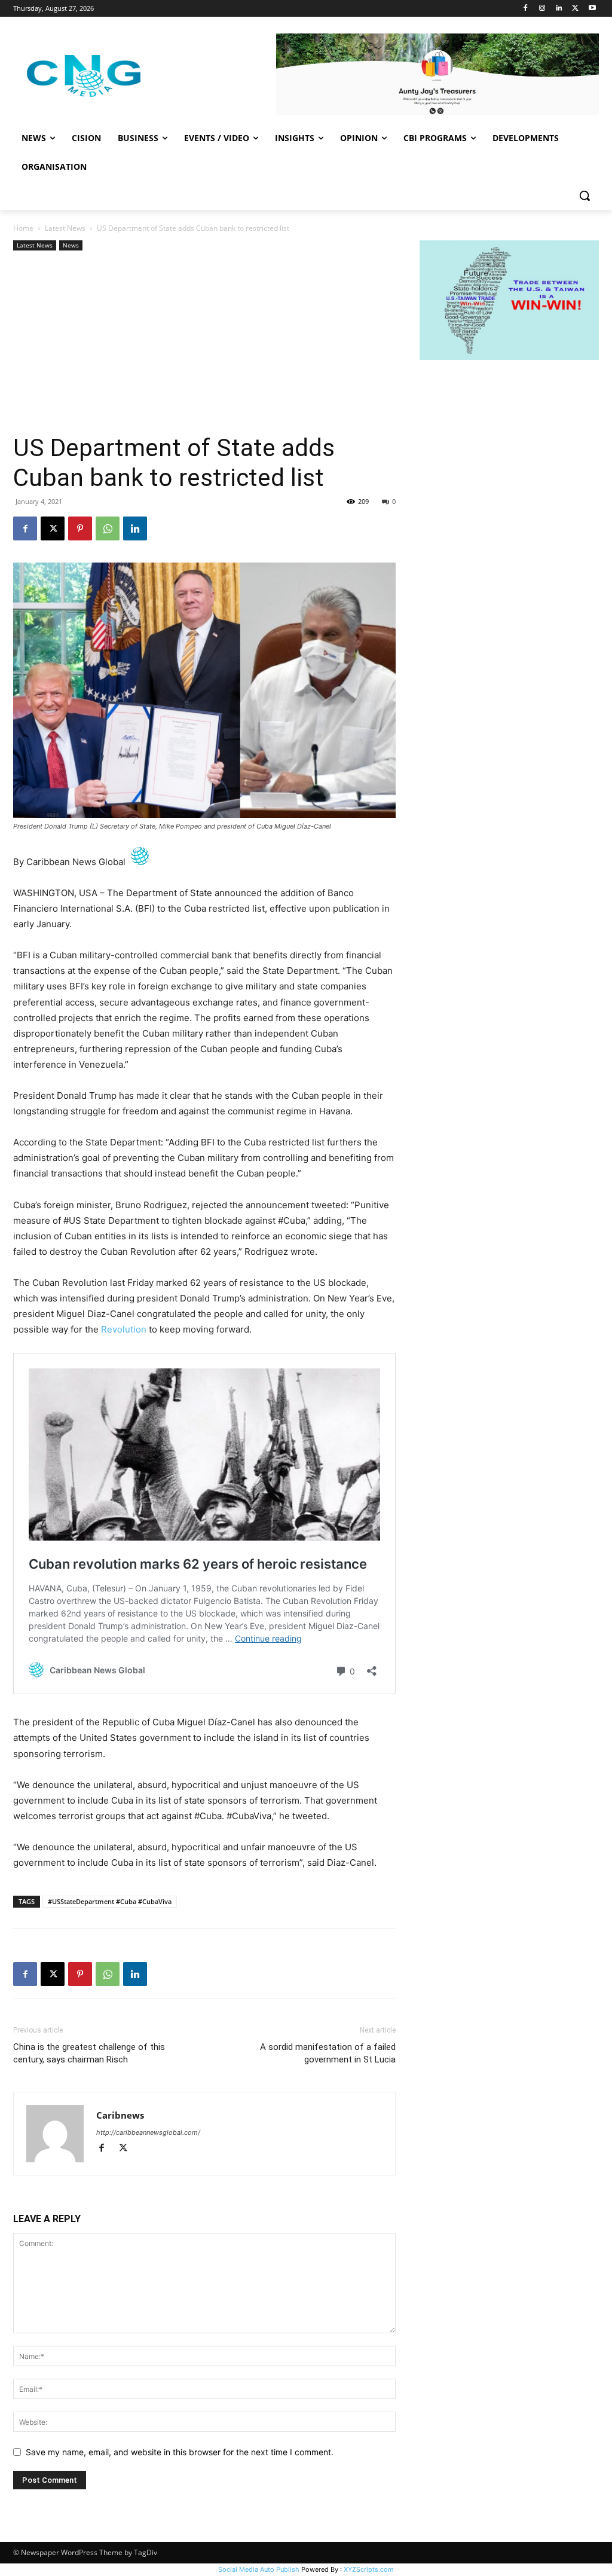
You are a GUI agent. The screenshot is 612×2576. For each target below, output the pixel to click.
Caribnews (120, 2115)
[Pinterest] (80, 528)
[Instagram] (542, 9)
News (71, 245)
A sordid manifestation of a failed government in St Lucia (328, 2053)
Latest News (65, 228)
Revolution (124, 1329)
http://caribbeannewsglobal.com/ (148, 2132)
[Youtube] (592, 9)
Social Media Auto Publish (259, 2569)
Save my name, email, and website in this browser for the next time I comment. (180, 2452)
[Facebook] (526, 9)
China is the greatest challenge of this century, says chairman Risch (89, 2053)
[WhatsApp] (108, 528)
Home (23, 228)
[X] (575, 9)
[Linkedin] (559, 9)
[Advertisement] (204, 343)
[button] (585, 195)
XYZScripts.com (369, 2569)
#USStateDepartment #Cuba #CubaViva (110, 1901)
